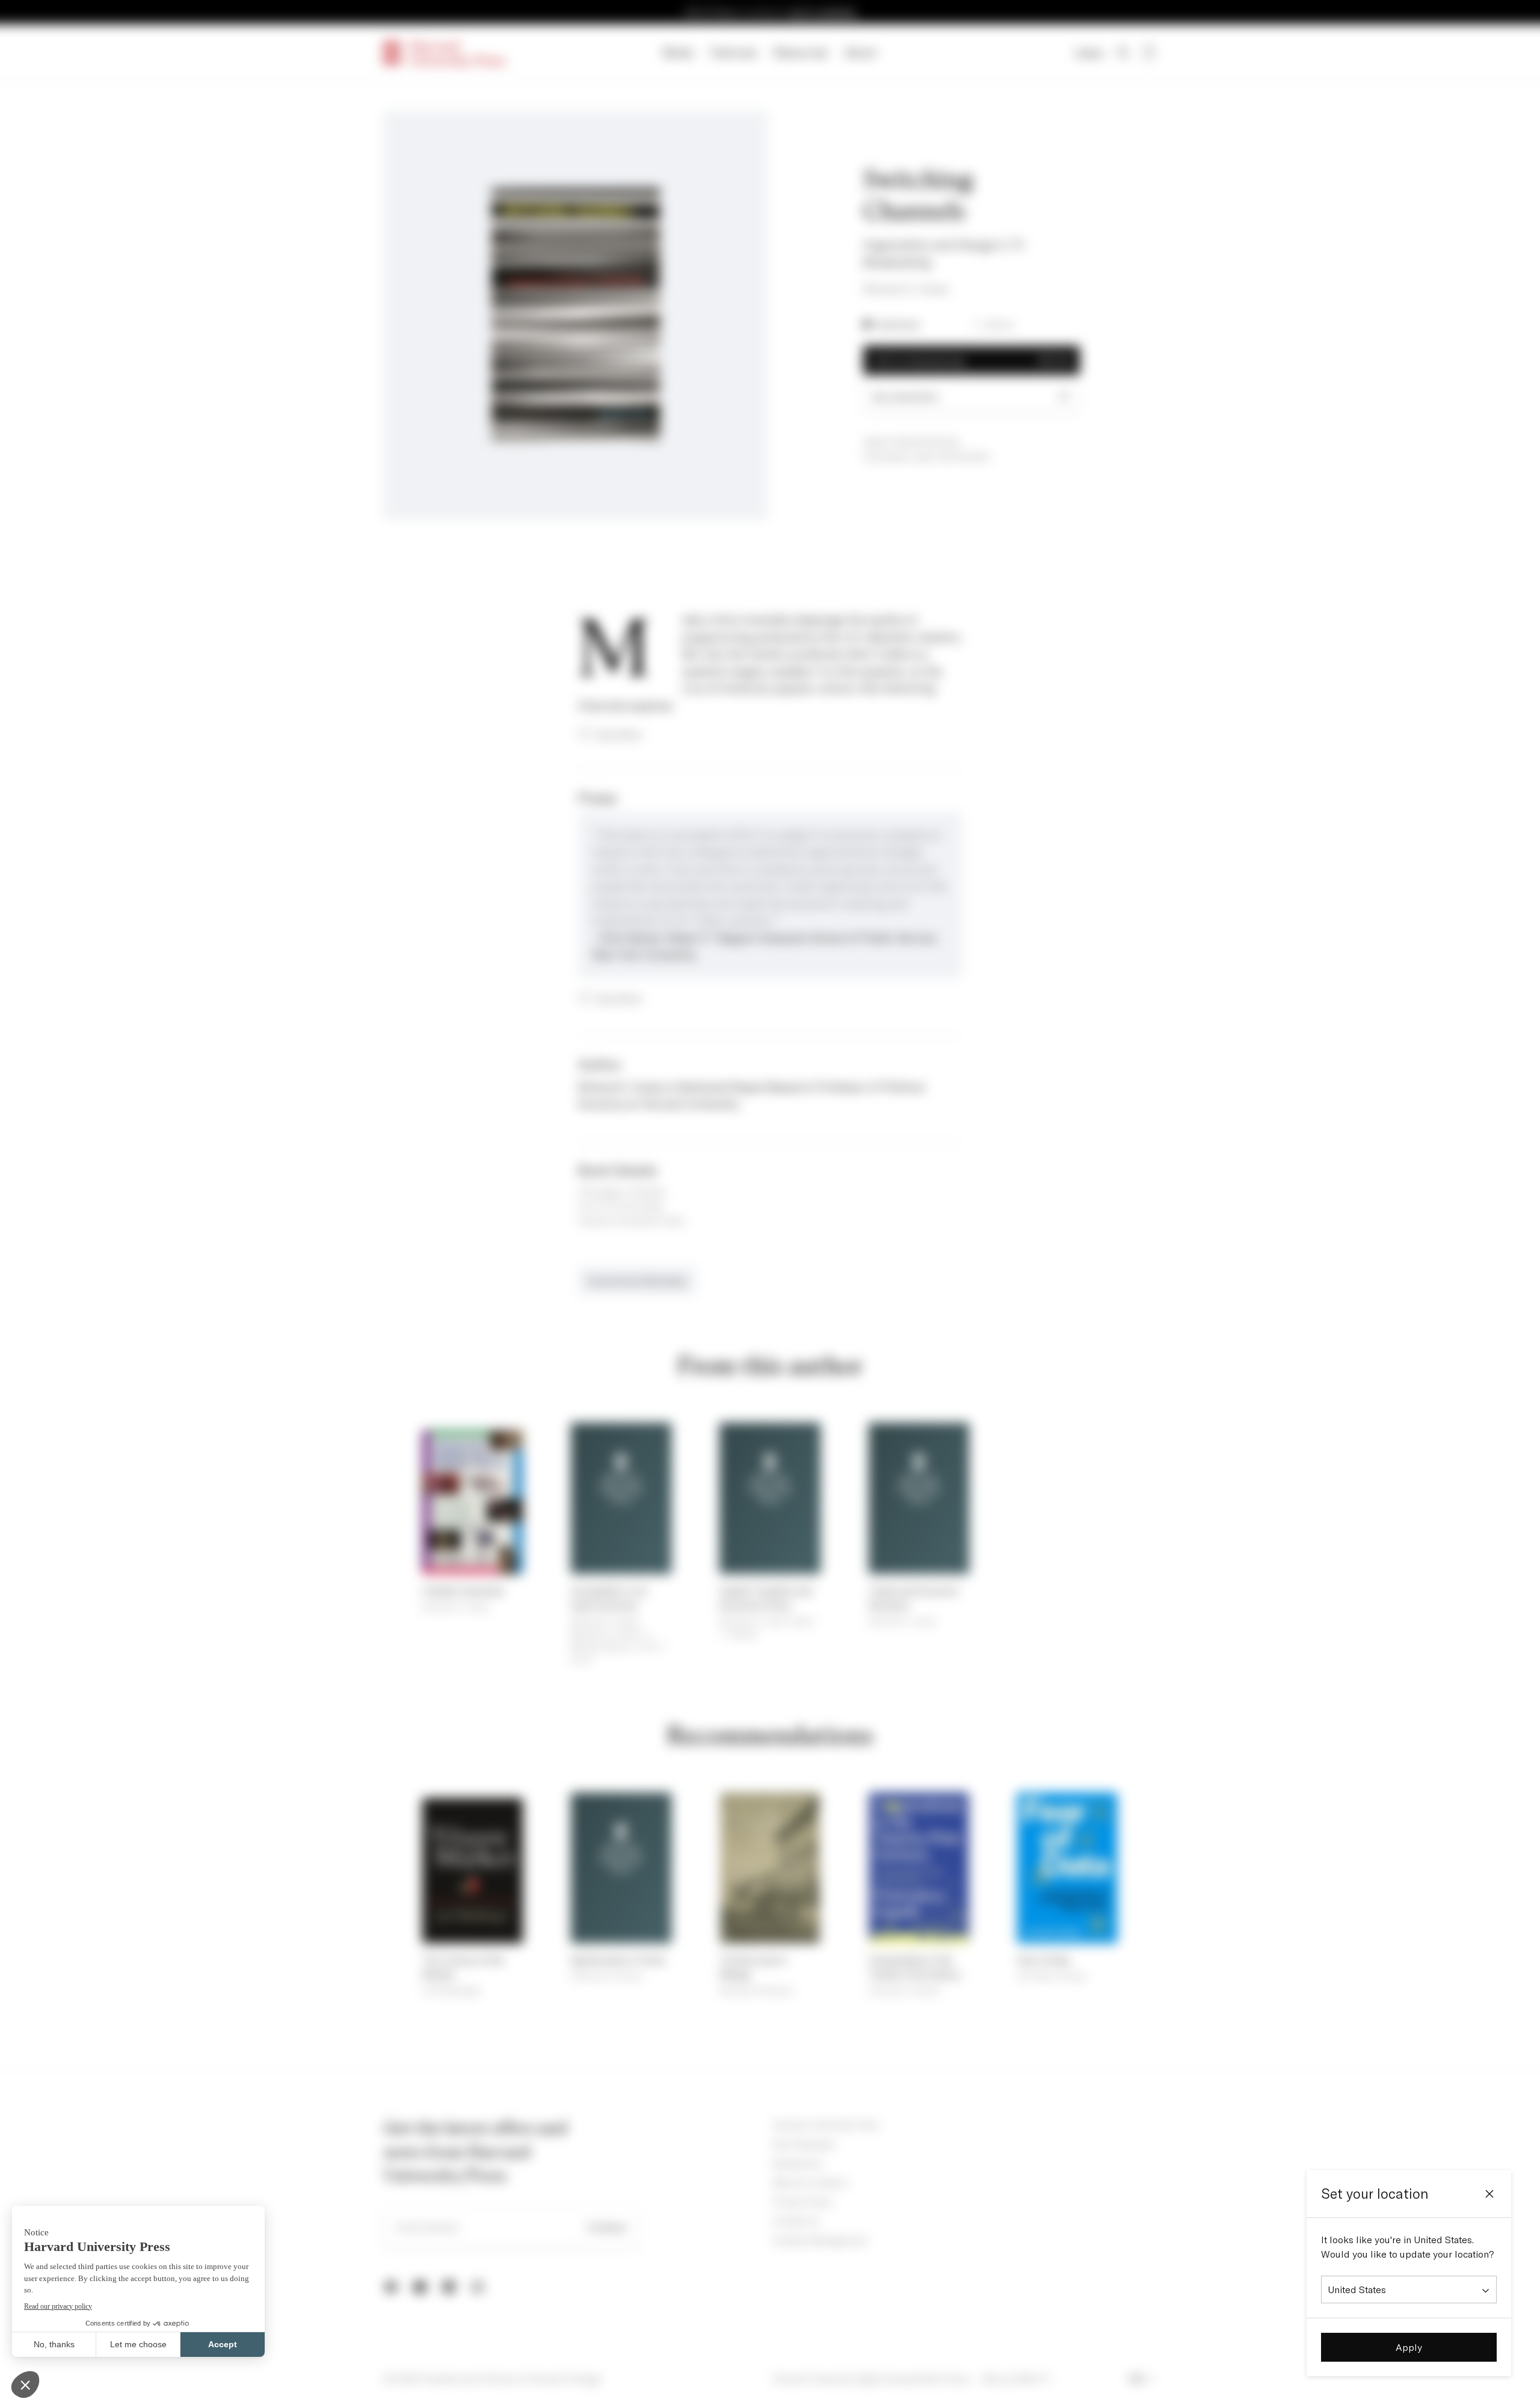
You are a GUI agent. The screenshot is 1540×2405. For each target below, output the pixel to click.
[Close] (1489, 2194)
